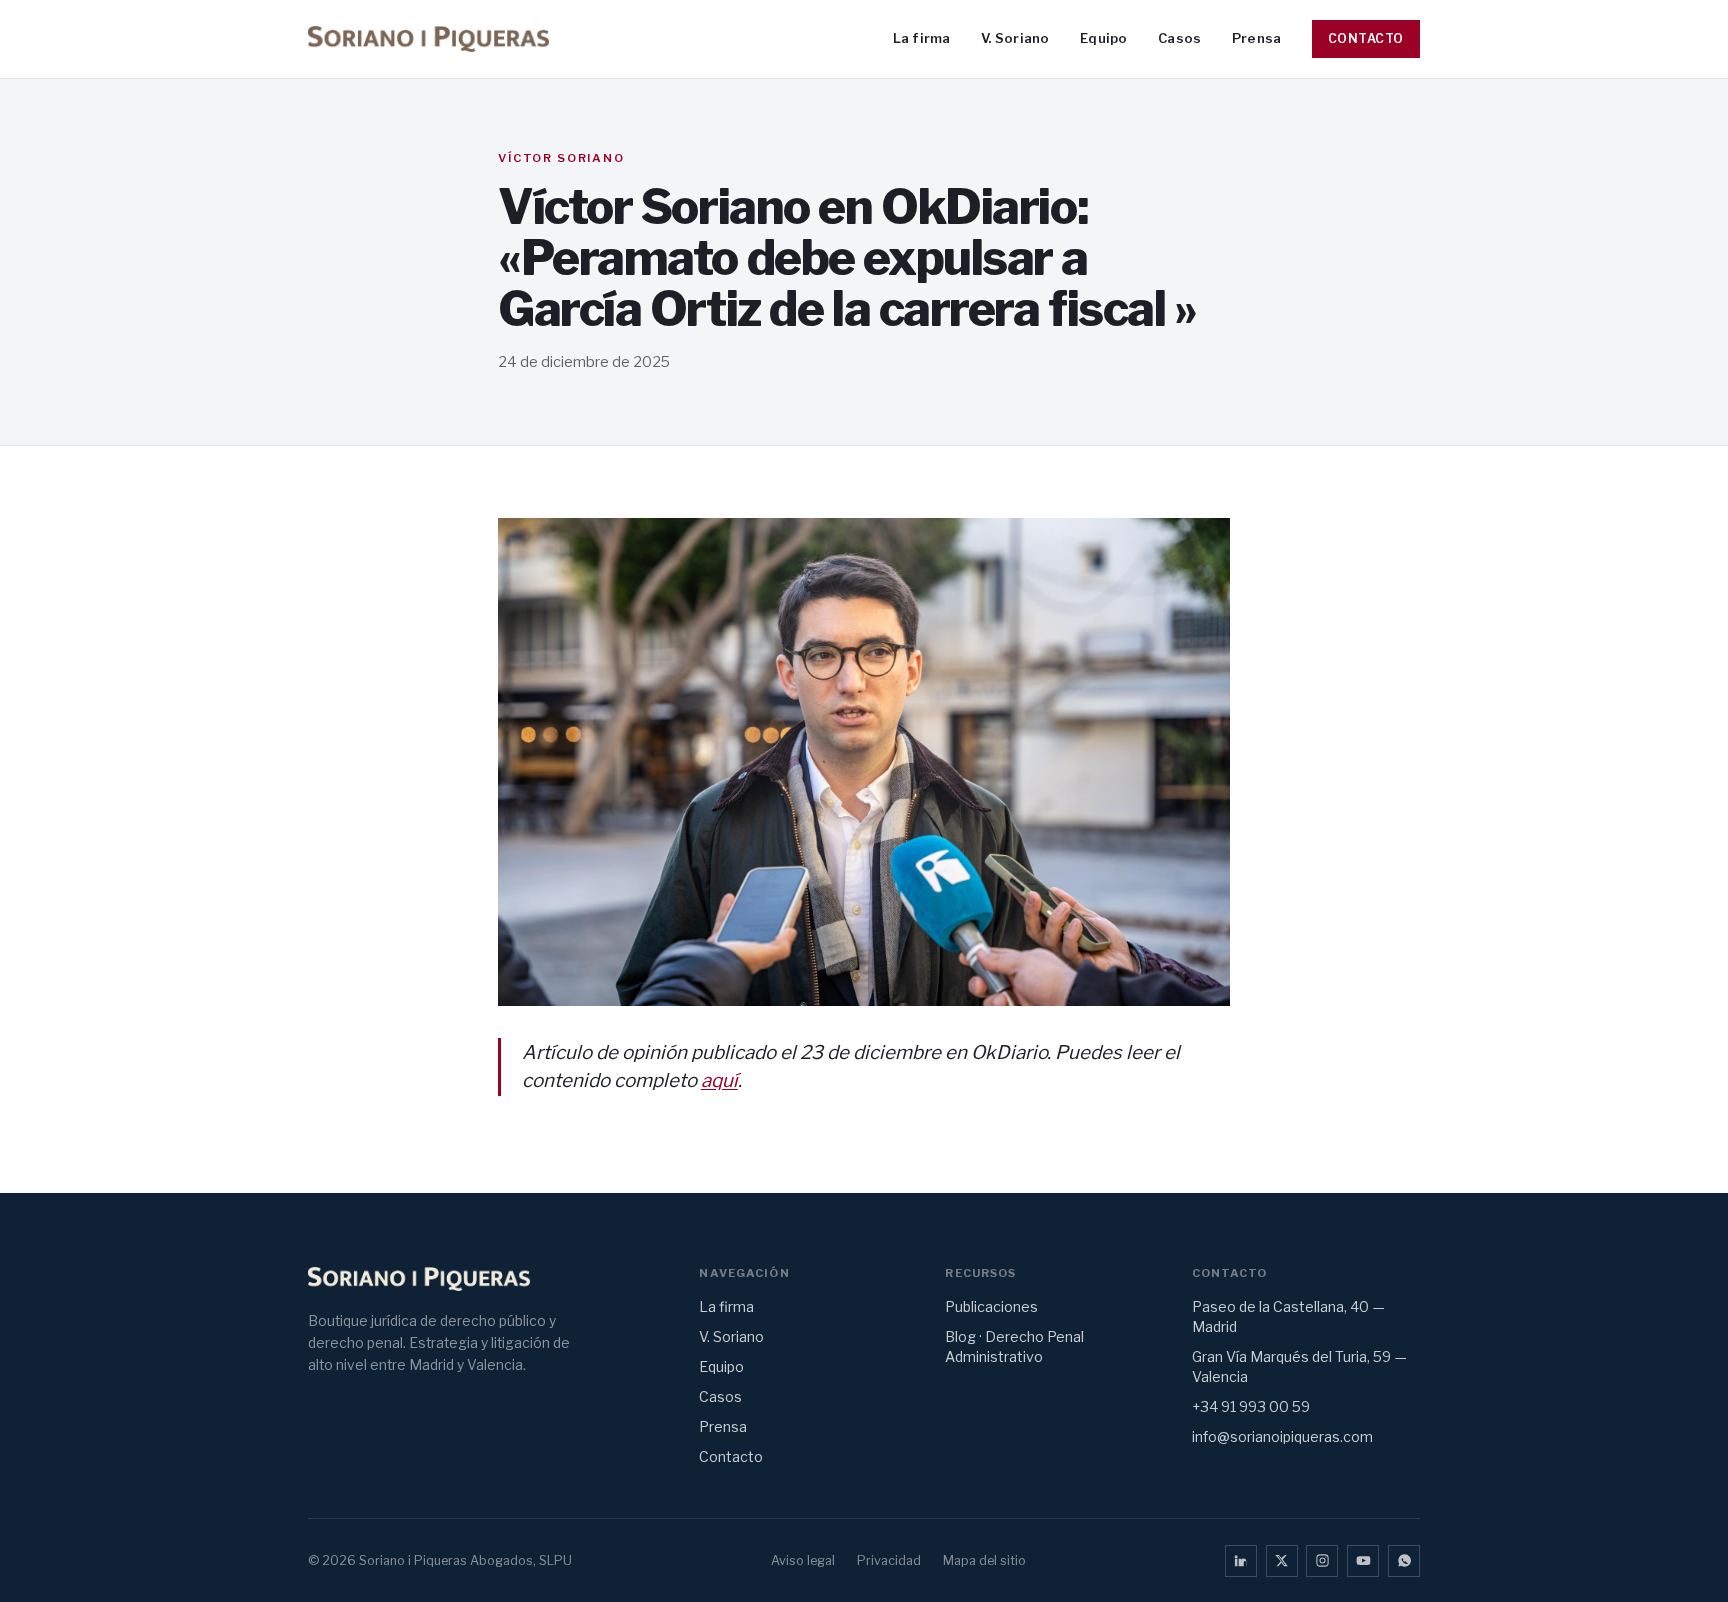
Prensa (1257, 38)
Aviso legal (803, 1560)
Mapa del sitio (984, 1560)
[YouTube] (1363, 1561)
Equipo (1104, 38)
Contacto (1366, 38)
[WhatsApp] (1404, 1561)
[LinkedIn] (1241, 1561)
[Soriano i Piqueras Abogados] (428, 39)
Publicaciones (991, 1306)
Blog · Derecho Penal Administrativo (1014, 1346)
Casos (1179, 38)
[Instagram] (1322, 1561)
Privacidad (889, 1560)
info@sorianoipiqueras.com (1282, 1436)
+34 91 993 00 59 (1251, 1406)
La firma (922, 38)
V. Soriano (1015, 38)
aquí (719, 1080)
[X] (1282, 1561)
